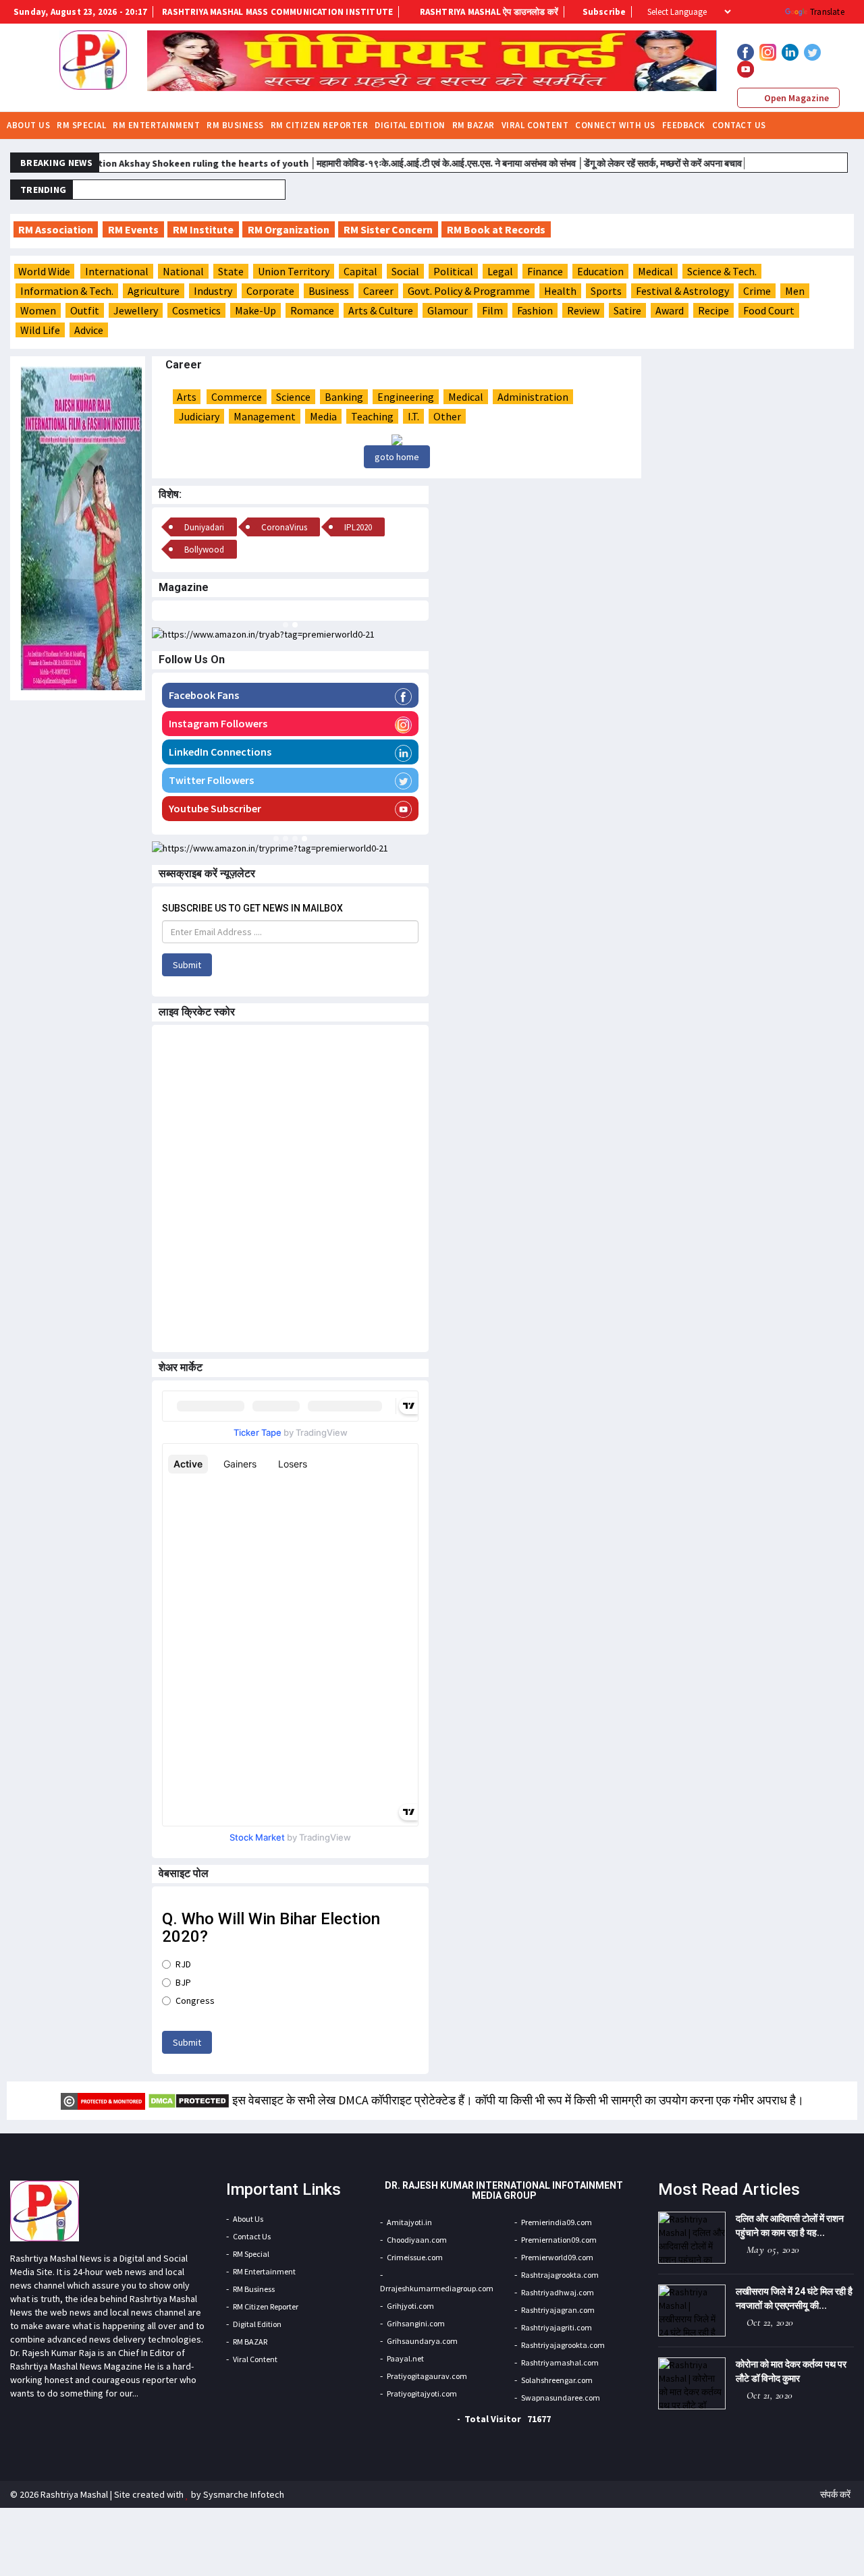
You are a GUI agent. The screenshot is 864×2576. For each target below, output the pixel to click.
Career (378, 291)
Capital (360, 271)
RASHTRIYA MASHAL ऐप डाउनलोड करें (488, 12)
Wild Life (40, 330)
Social (405, 271)
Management (265, 416)
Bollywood (204, 550)
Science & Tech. (722, 271)
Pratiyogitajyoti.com (422, 2393)
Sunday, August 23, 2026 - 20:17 (80, 12)
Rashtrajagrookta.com (560, 2275)
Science (293, 397)
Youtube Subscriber (215, 808)
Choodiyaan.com (417, 2240)
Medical (655, 271)
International (117, 271)
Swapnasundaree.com (561, 2398)
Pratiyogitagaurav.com (427, 2376)
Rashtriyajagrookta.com (563, 2345)
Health (560, 291)
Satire (627, 310)
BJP (183, 1982)
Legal (500, 271)
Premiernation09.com (559, 2240)
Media (323, 416)
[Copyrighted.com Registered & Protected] (103, 2100)
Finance (545, 271)
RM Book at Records (496, 229)
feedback (684, 125)
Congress (195, 2000)
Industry (213, 291)
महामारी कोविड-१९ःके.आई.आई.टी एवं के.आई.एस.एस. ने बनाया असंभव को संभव (411, 163)
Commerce (237, 397)
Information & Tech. (67, 291)
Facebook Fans (204, 695)
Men (795, 291)
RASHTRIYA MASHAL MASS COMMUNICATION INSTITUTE (277, 12)
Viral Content (535, 125)
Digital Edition (410, 125)
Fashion (535, 310)
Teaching (372, 416)
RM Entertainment (156, 125)
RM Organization (289, 229)
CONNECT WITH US (615, 125)
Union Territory (294, 271)
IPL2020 (358, 527)
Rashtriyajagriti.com (557, 2327)
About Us (28, 125)
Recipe (713, 310)
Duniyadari (274, 190)
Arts (187, 397)
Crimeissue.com (415, 2257)
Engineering (406, 397)
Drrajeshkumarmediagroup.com (437, 2288)
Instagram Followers (218, 723)
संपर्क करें (835, 2494)
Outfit (85, 310)
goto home (397, 457)
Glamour (448, 310)
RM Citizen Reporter (320, 125)
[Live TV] (807, 124)
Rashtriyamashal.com (560, 2362)
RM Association (56, 229)
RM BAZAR (474, 125)
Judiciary (199, 416)
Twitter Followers (211, 780)
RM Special (81, 125)
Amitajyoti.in (409, 2222)
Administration (533, 397)
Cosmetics (196, 310)
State (231, 271)
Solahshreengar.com (557, 2380)
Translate (827, 12)
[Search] (842, 124)
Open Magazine (795, 98)
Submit (187, 965)
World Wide (44, 271)
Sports (606, 291)
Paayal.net (405, 2358)
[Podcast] (824, 124)
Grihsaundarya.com (422, 2341)
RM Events (133, 229)
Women (38, 310)
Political (453, 271)
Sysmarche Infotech (244, 2494)
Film (492, 310)
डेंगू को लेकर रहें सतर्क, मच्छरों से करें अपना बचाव (627, 163)
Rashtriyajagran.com (558, 2310)
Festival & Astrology (682, 291)
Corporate (270, 291)
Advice (89, 330)
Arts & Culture (381, 310)
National (183, 271)
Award (670, 310)
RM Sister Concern (388, 229)
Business (329, 291)
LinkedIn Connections (220, 752)
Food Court (769, 310)
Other (447, 416)
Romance (312, 310)
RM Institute (203, 229)
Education (600, 271)
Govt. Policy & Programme (469, 291)
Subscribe (603, 12)
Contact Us (739, 125)
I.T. (413, 416)
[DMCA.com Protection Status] (189, 2100)
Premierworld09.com (557, 2257)
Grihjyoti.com (410, 2306)
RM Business (235, 125)
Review (583, 310)
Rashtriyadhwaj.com (558, 2292)
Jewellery (136, 310)
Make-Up (255, 310)
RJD (183, 1964)
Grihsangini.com (416, 2323)
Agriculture (154, 291)
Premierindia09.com (557, 2222)
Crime (757, 291)
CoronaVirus (284, 527)
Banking (344, 397)
